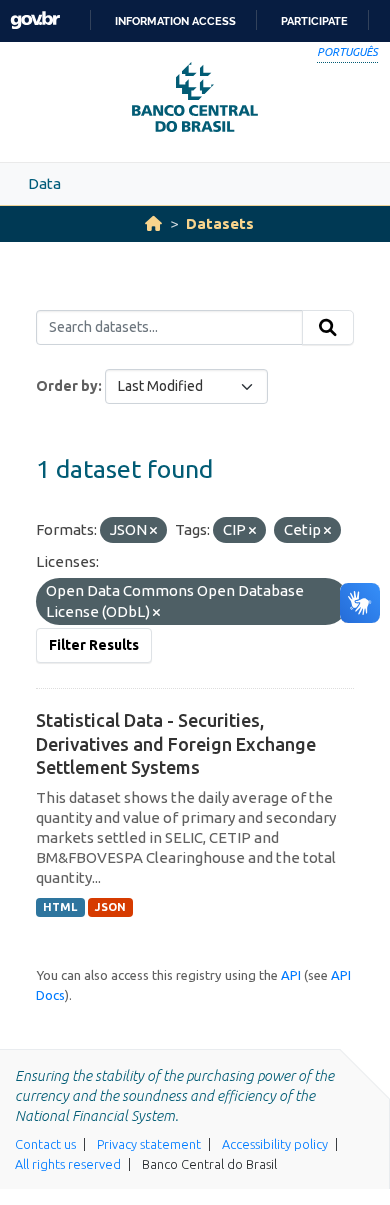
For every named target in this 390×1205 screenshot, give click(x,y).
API (291, 975)
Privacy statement (149, 1144)
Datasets (220, 223)
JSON (110, 907)
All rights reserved (68, 1164)
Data (44, 183)
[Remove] (153, 531)
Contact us (45, 1144)
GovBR (35, 20)
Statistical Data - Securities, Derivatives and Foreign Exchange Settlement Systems (176, 743)
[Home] (153, 223)
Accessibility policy (275, 1144)
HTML (60, 907)
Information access (175, 21)
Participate (314, 21)
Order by (67, 386)
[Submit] (328, 328)
